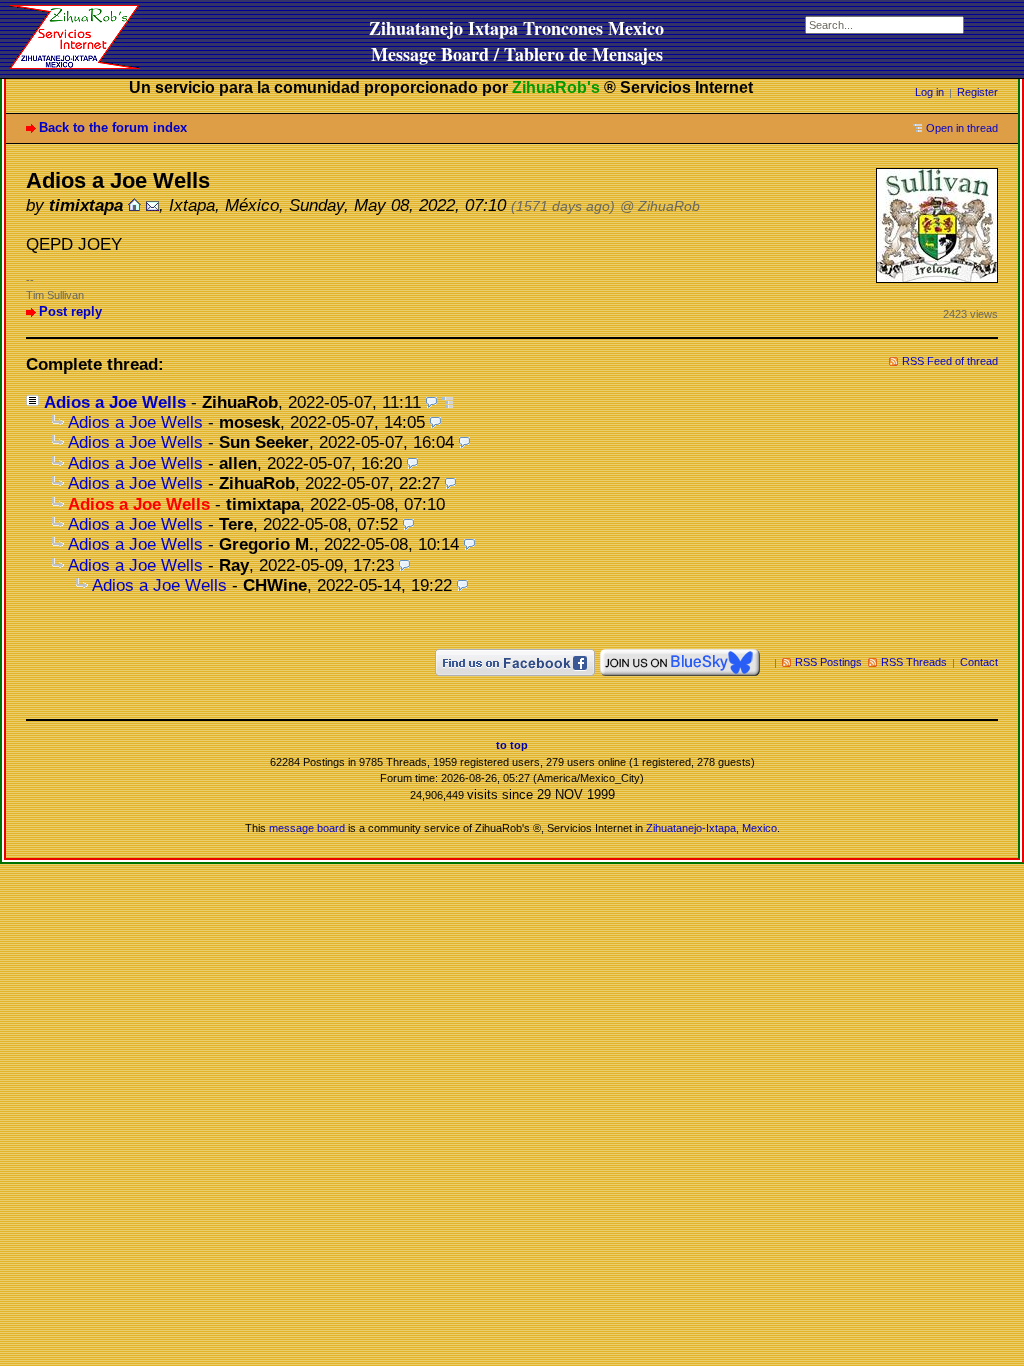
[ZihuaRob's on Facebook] (515, 662)
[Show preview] (431, 402)
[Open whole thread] (447, 402)
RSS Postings (828, 662)
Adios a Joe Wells (115, 402)
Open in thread (962, 128)
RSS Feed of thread (950, 361)
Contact (979, 662)
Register (977, 92)
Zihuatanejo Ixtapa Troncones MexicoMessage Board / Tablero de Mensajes (516, 41)
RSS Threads (914, 662)
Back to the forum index (113, 127)
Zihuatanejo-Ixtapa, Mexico (711, 828)
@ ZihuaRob (660, 206)
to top (512, 745)
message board (307, 828)
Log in (929, 92)
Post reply (70, 311)
